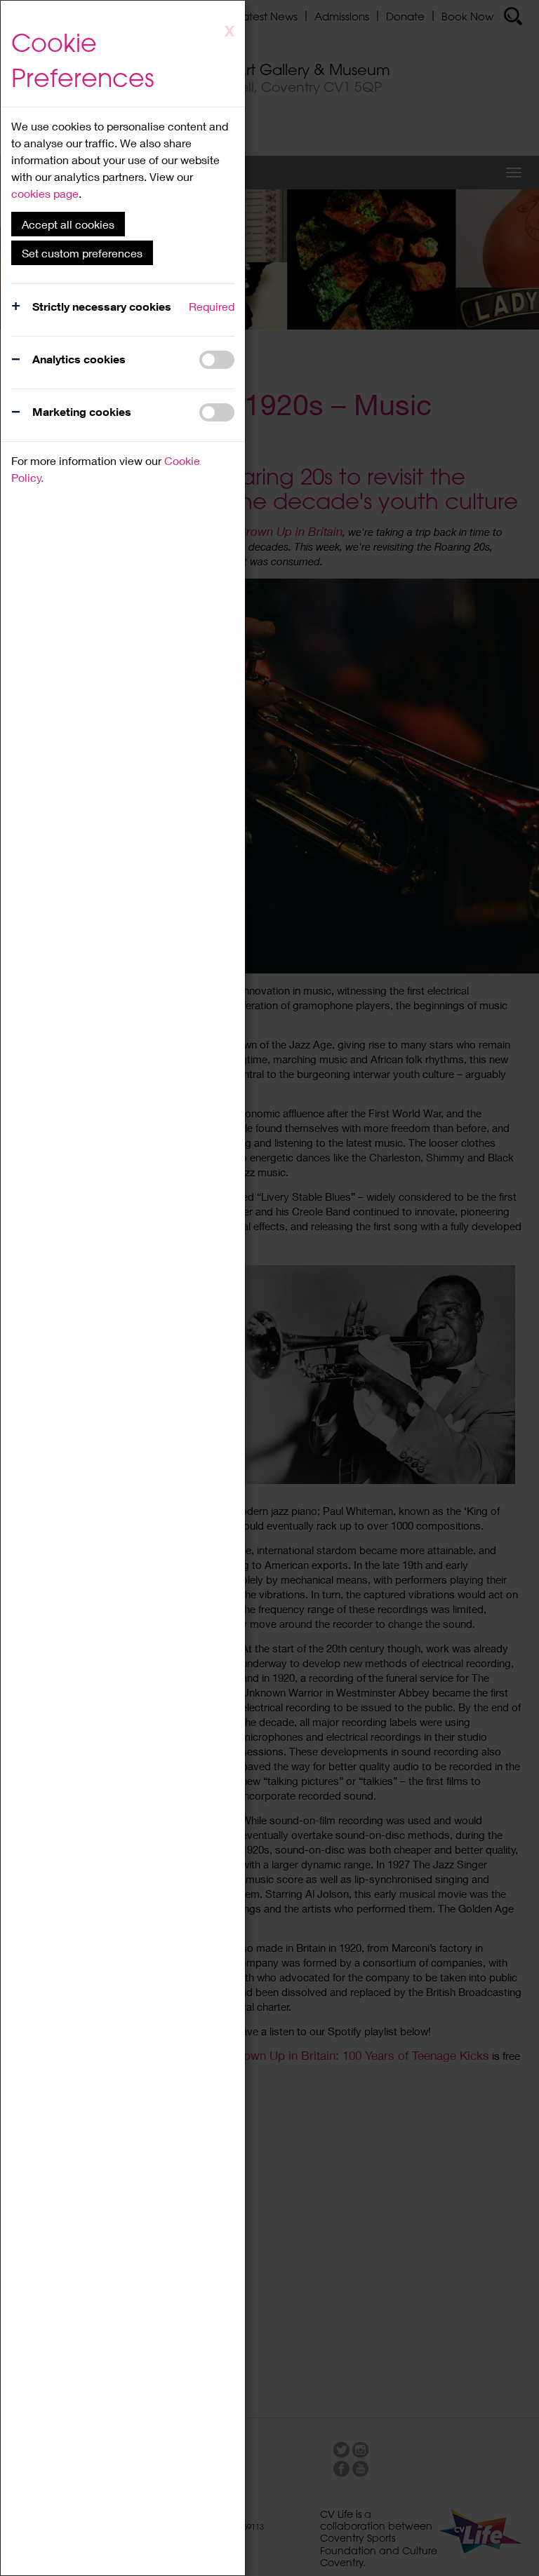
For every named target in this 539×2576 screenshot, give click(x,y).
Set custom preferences (82, 253)
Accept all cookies (68, 224)
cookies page (45, 193)
